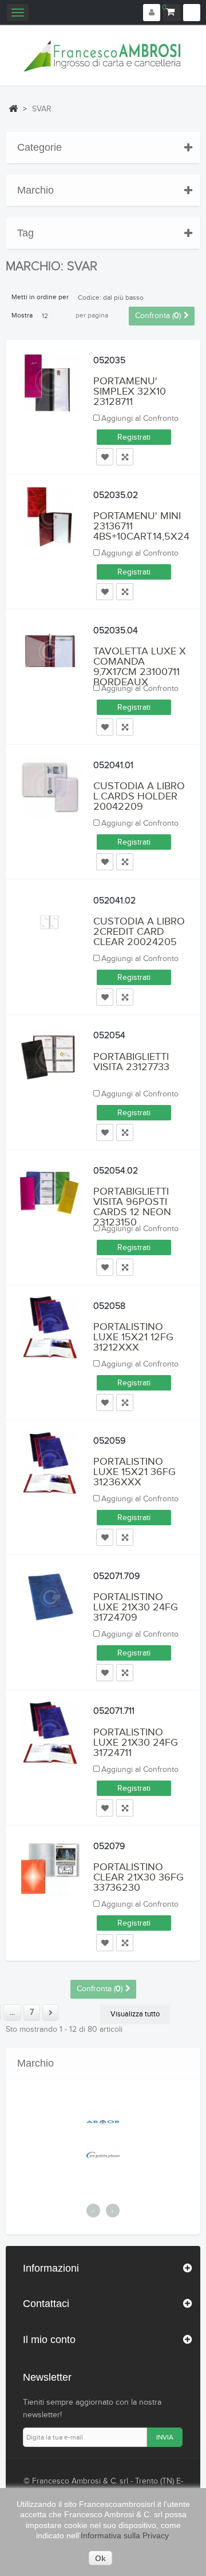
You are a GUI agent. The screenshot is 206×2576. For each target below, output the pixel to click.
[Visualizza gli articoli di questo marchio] (162, 2121)
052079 (109, 1846)
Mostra (22, 315)
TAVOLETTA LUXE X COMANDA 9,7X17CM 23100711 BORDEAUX (140, 667)
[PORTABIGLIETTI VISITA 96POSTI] (50, 1192)
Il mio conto (49, 2340)
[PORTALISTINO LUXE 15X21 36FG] (50, 1462)
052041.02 (114, 901)
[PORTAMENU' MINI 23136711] (50, 517)
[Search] (192, 13)
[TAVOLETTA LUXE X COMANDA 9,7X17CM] (50, 652)
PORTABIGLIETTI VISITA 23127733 (131, 1062)
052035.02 (116, 495)
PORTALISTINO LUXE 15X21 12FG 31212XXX (133, 1337)
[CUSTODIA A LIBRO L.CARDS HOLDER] (50, 787)
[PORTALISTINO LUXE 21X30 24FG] (50, 1597)
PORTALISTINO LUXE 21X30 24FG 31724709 (136, 1607)
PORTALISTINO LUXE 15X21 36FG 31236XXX (134, 1472)
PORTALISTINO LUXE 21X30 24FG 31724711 (136, 1743)
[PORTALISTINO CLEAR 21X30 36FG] (50, 1868)
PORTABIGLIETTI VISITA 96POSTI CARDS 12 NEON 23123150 (132, 1207)
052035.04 (116, 631)
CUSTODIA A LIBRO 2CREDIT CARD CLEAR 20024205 (139, 932)
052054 (109, 1036)
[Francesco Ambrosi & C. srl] (103, 56)
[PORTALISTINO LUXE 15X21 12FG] (50, 1327)
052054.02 (116, 1171)
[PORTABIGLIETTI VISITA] (50, 1057)
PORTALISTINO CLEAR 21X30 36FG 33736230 (138, 1877)
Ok (100, 2558)
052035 (109, 361)
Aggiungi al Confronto (140, 419)
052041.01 (113, 765)
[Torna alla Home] (13, 108)
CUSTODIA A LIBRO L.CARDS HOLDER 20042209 (139, 796)
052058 (109, 1306)
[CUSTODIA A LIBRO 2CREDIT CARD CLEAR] (50, 922)
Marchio (35, 190)
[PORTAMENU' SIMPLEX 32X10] (50, 381)
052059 (109, 1441)
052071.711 (114, 1711)
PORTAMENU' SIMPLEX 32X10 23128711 (130, 391)
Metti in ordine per (40, 297)
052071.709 (116, 1576)
